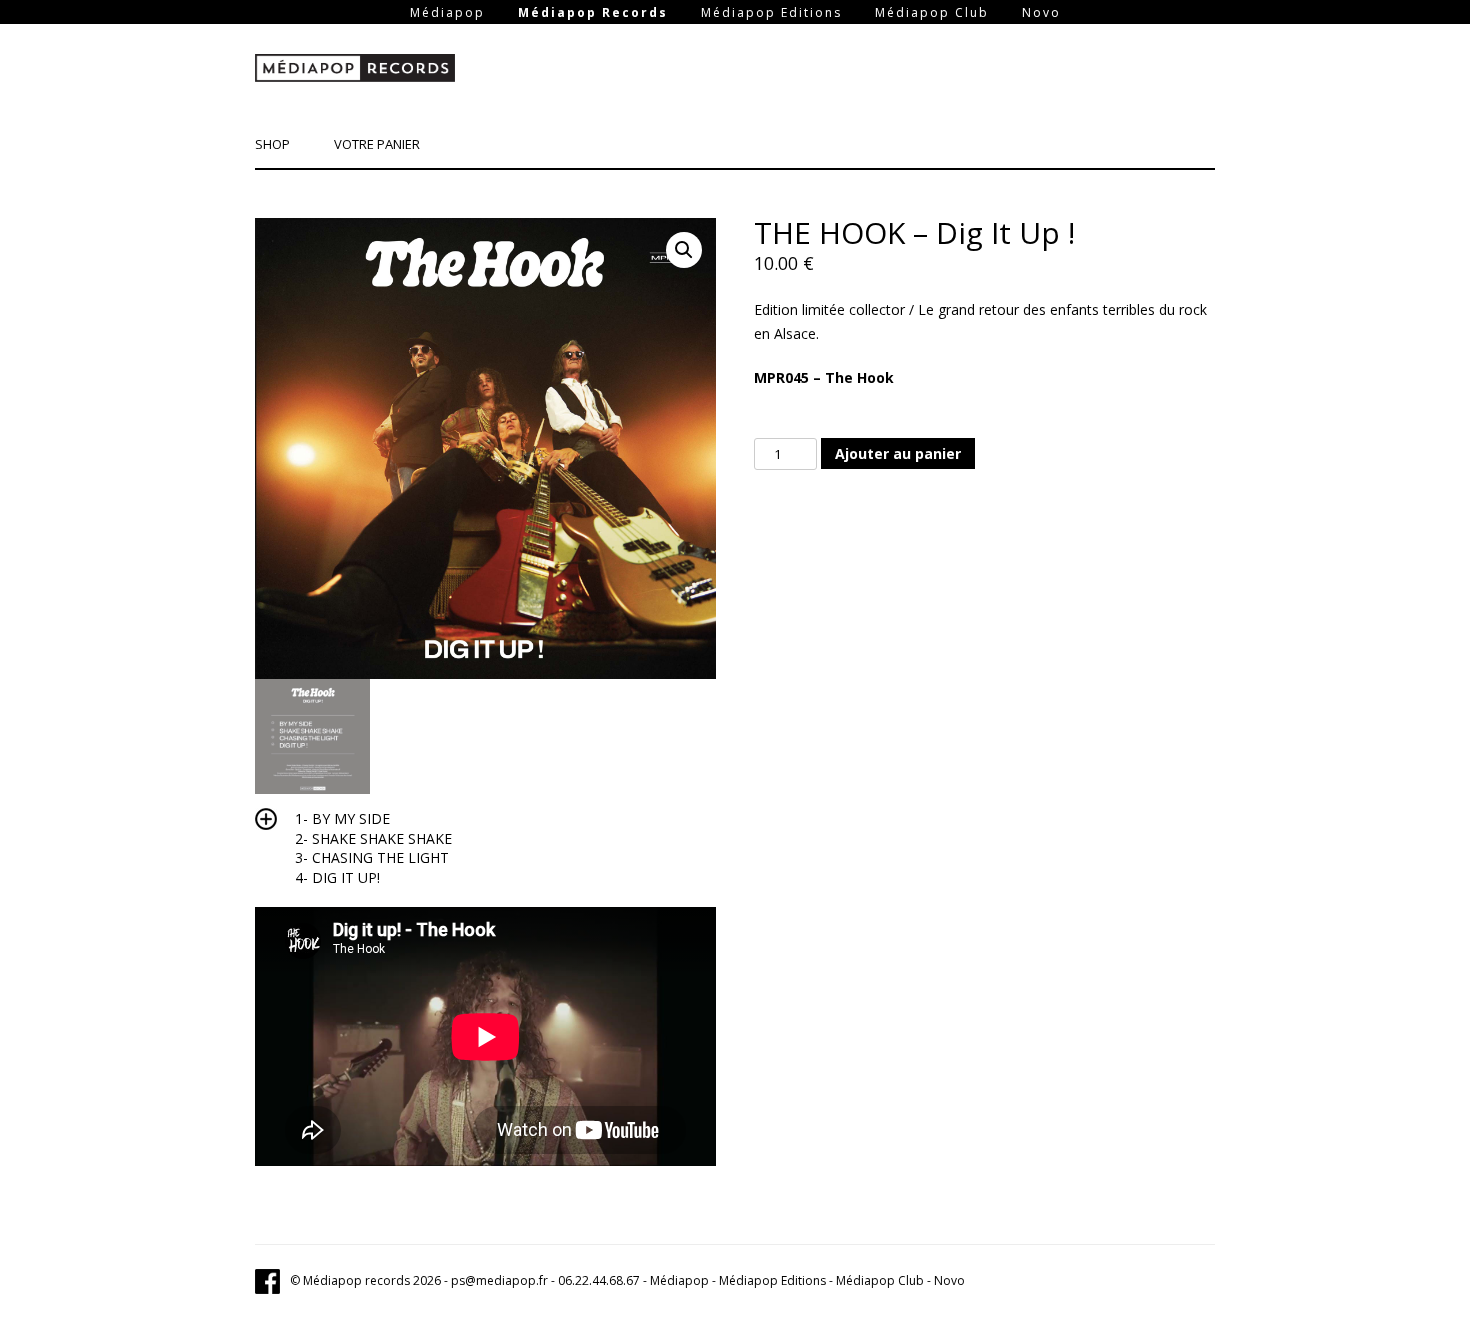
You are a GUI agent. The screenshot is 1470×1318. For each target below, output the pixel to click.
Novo (1041, 13)
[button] (684, 250)
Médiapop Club (932, 13)
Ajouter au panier (898, 453)
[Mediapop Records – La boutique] (355, 72)
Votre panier (377, 144)
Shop (272, 144)
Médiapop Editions (771, 13)
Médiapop (447, 13)
